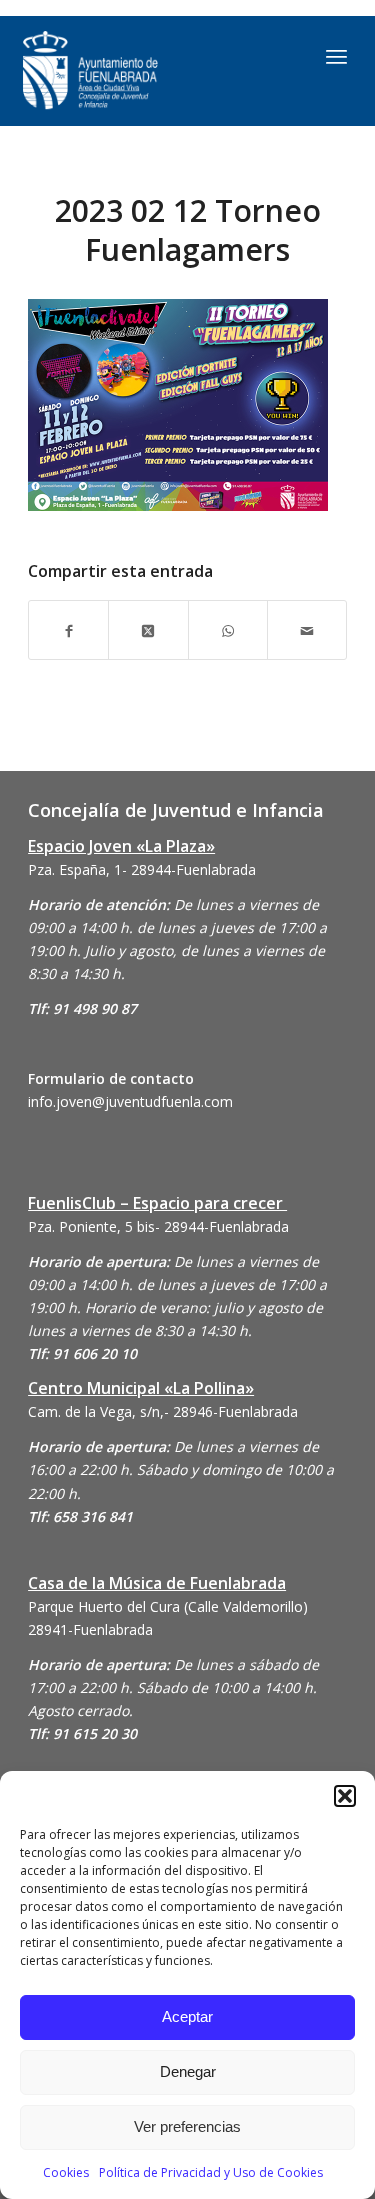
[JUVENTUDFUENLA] (140, 71)
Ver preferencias (187, 2126)
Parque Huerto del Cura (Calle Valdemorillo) (168, 1606)
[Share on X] (148, 629)
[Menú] (336, 56)
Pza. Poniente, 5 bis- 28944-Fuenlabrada (158, 1226)
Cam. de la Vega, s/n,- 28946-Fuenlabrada (163, 1411)
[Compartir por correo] (307, 629)
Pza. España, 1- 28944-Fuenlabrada (142, 869)
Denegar (188, 2071)
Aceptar (187, 2016)
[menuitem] (336, 56)
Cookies (66, 2172)
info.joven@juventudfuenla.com (130, 1101)
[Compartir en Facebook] (68, 629)
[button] (345, 1796)
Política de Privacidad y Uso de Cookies (211, 2172)
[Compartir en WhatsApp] (228, 629)
